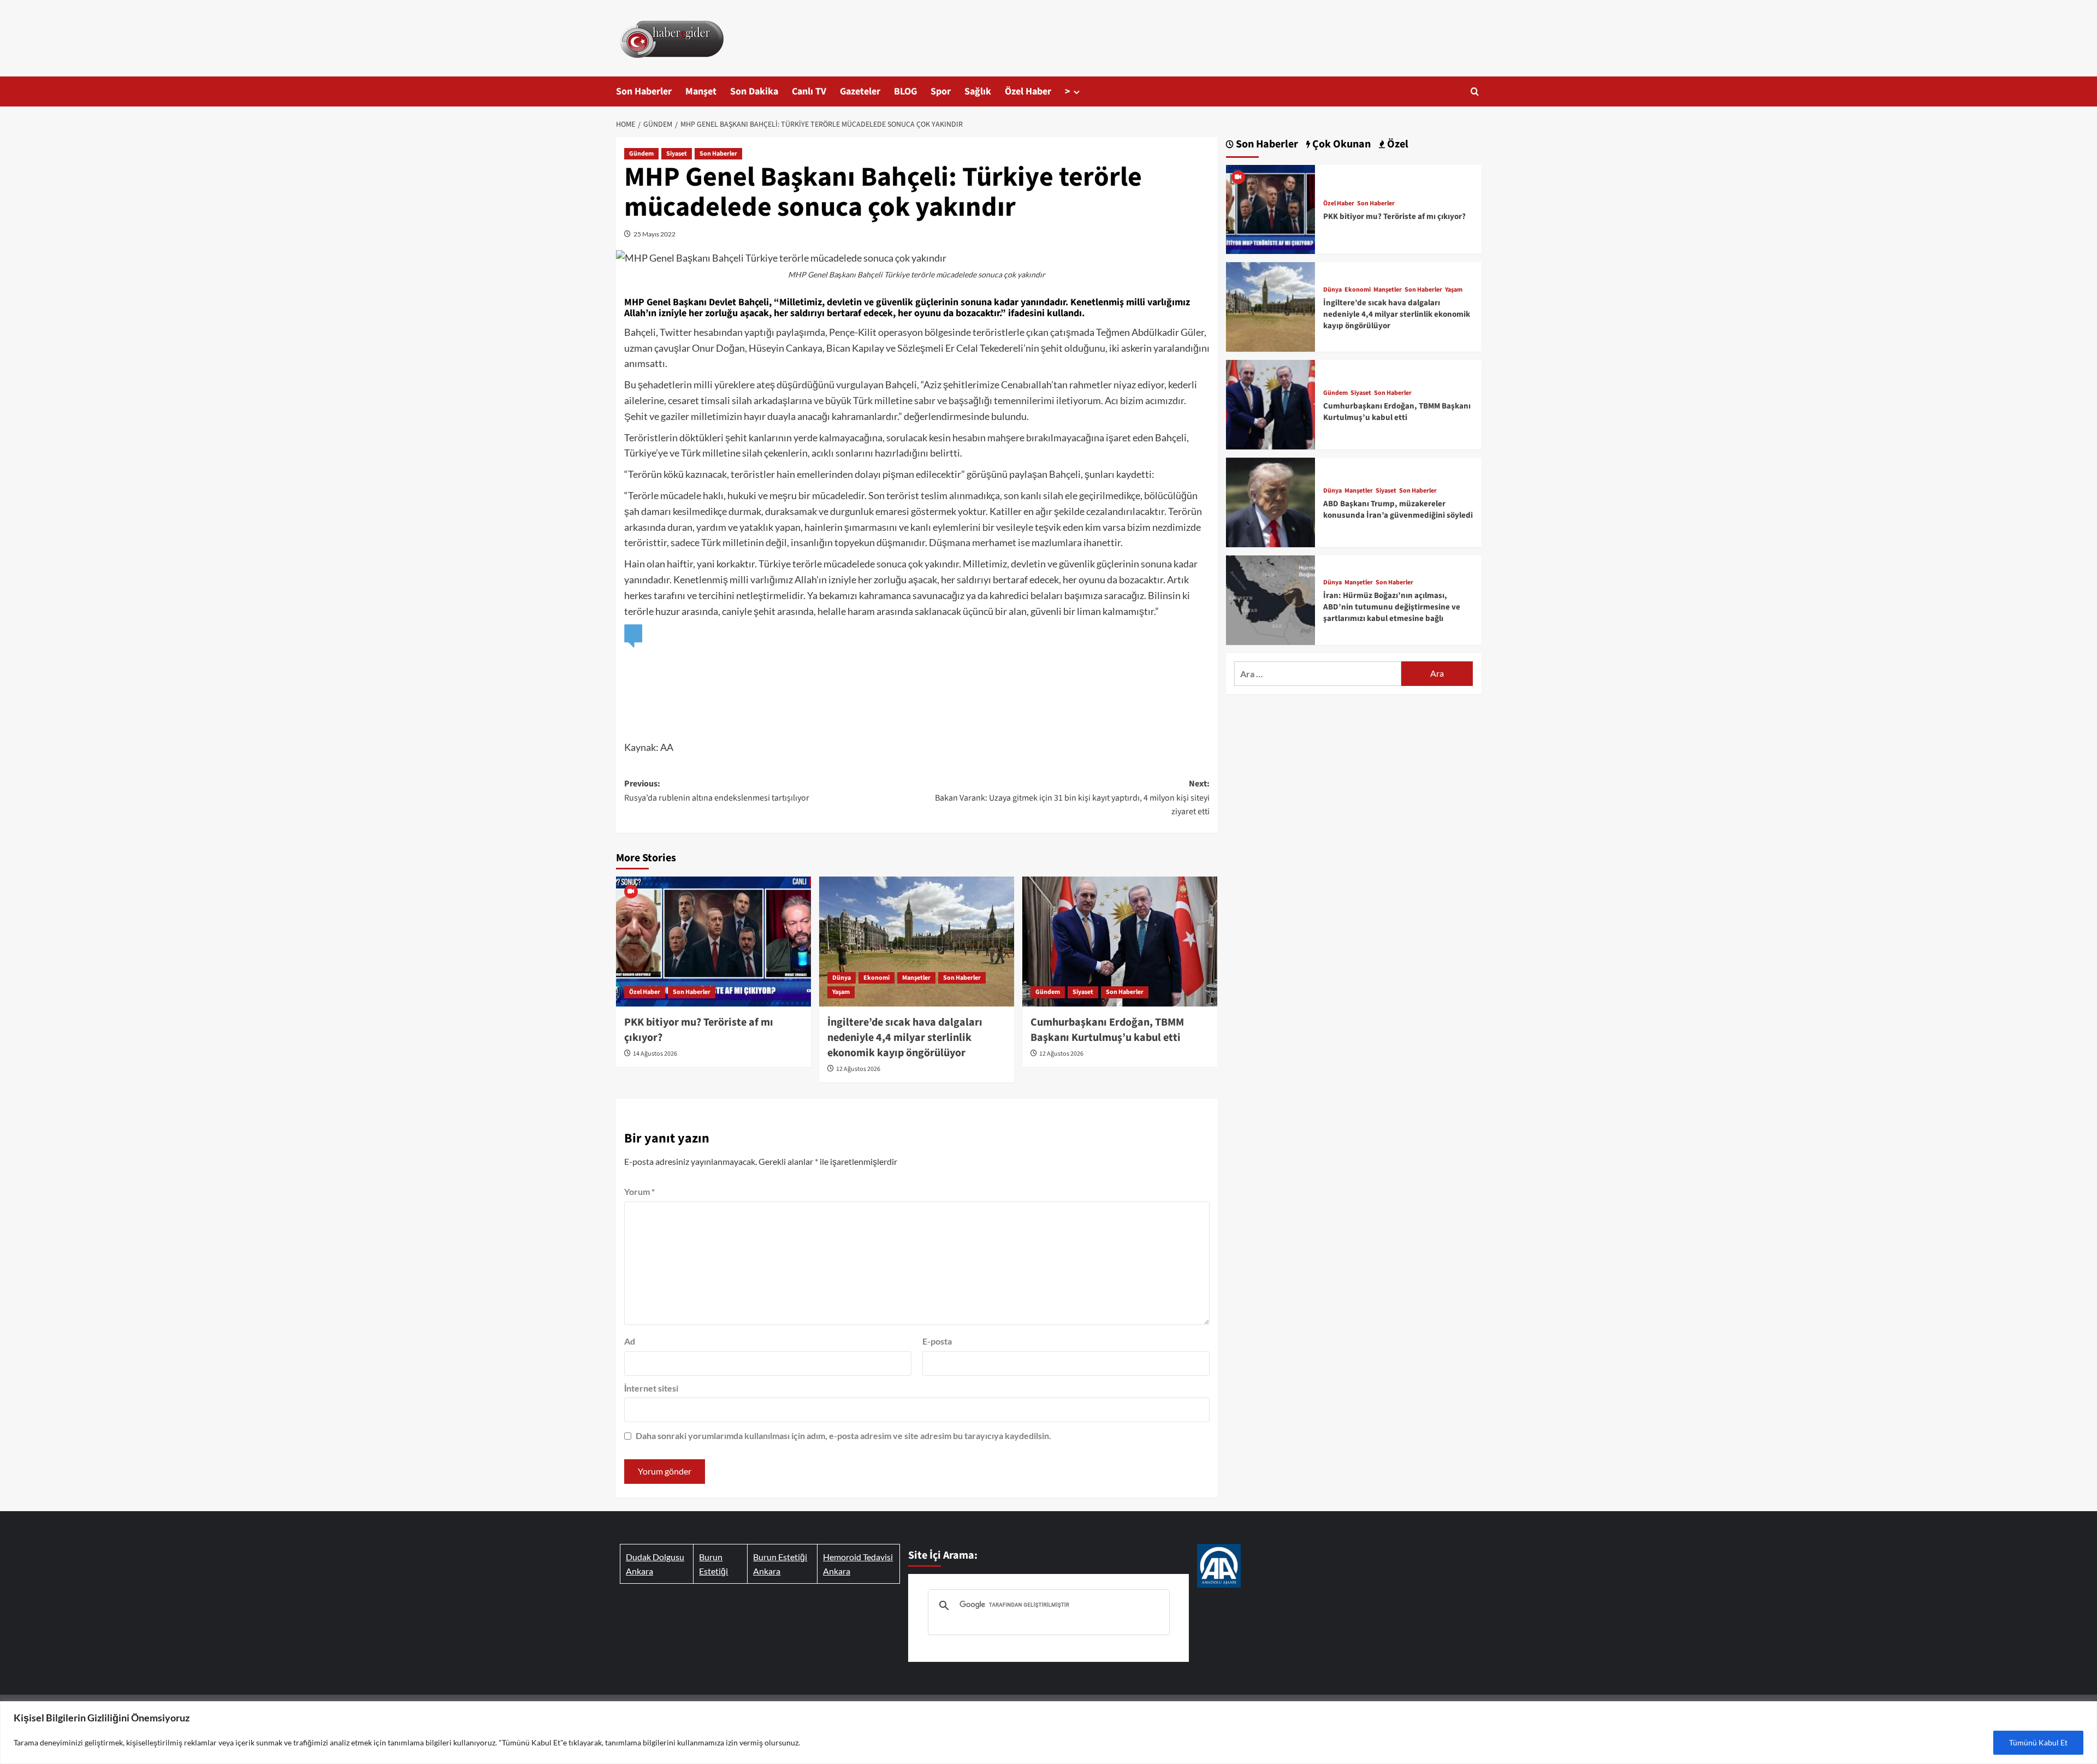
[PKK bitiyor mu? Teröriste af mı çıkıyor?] (713, 942)
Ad (630, 1341)
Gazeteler (860, 91)
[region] (1048, 1733)
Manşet (701, 91)
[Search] (1475, 91)
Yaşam (841, 992)
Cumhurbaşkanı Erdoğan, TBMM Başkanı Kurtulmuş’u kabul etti (1107, 1030)
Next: (1072, 798)
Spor (941, 91)
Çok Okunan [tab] (1340, 144)
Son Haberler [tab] (1266, 144)
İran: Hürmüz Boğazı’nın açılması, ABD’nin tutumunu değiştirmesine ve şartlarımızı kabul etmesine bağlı (1392, 607)
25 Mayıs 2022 (654, 234)
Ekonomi (876, 978)
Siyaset (677, 154)
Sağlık (978, 91)
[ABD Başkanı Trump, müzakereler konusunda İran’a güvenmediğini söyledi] (1271, 501)
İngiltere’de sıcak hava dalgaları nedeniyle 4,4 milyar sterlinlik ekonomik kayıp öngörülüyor (905, 1038)
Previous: (717, 791)
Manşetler (916, 978)
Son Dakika (754, 91)
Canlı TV (809, 91)
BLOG (905, 91)
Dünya (842, 978)
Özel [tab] (1397, 144)
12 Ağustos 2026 (858, 1069)
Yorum (639, 1191)
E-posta (937, 1341)
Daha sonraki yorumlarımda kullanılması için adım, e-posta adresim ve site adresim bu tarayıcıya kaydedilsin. (843, 1436)
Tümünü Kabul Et (2038, 1742)
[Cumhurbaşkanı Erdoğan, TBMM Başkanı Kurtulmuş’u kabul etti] (1120, 942)
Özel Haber (1028, 91)
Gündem (641, 154)
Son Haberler (644, 91)
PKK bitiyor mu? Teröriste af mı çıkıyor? (1394, 217)
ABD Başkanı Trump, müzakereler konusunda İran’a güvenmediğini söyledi (1398, 510)
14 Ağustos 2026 (655, 1054)
